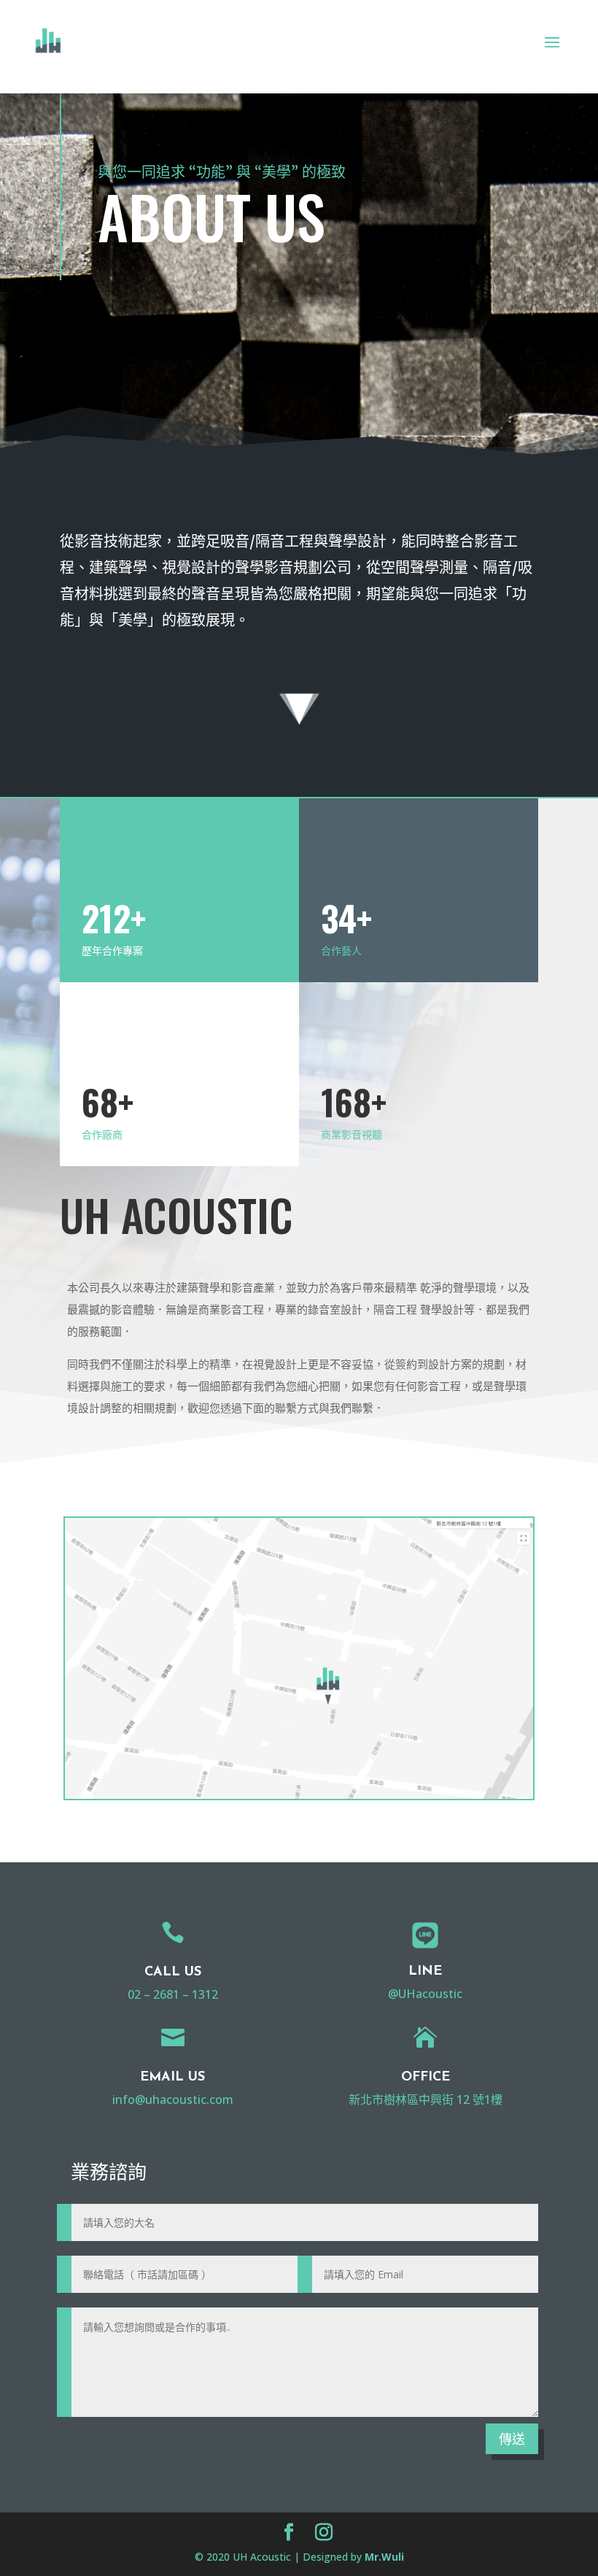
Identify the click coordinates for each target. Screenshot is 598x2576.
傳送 (512, 2439)
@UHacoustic (425, 1994)
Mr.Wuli (384, 2557)
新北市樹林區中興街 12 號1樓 (426, 2099)
